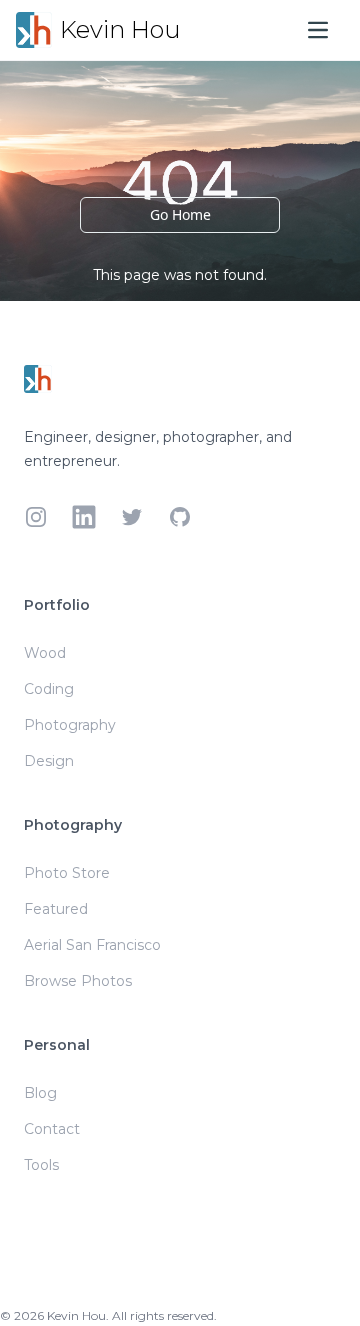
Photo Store (67, 873)
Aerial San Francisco (92, 945)
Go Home (180, 214)
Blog (40, 1093)
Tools (41, 1165)
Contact (52, 1129)
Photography (70, 725)
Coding (49, 689)
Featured (56, 909)
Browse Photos (78, 981)
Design (49, 761)
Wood (45, 653)
